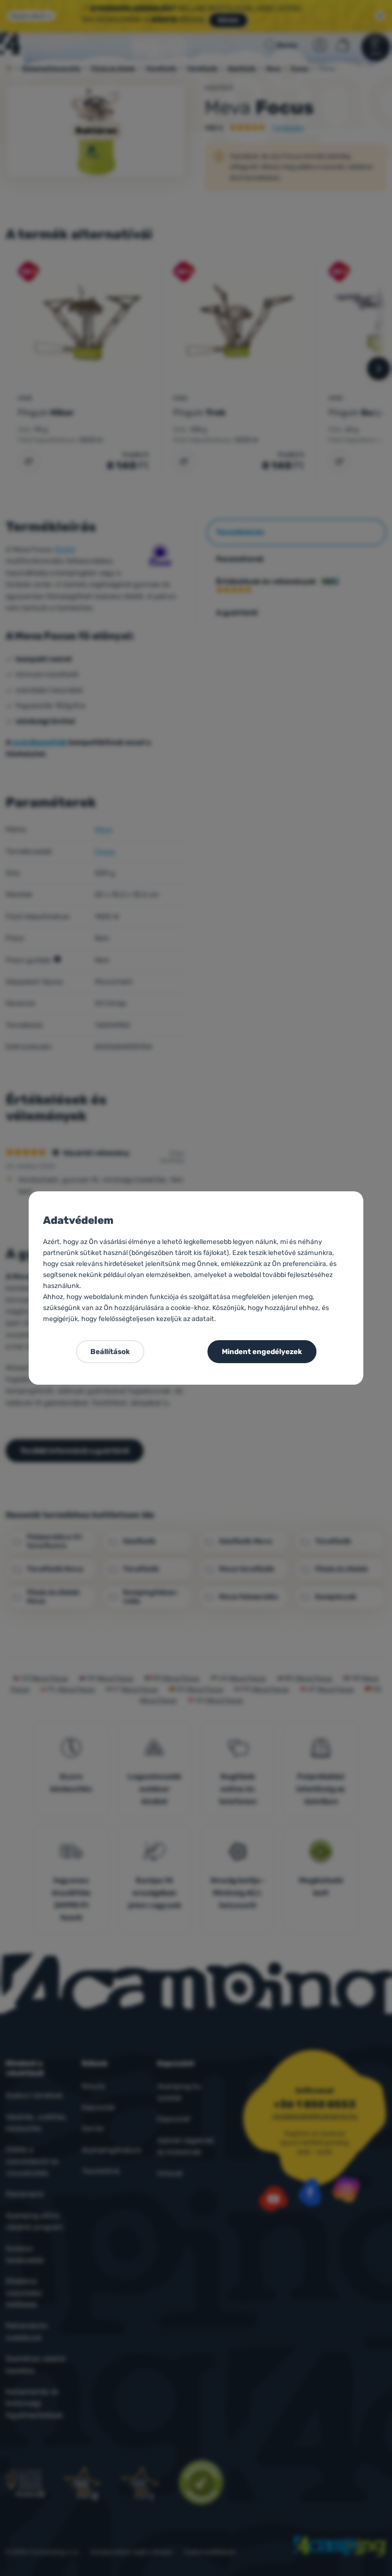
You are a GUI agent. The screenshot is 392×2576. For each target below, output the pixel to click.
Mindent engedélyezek (262, 1352)
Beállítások (110, 1352)
